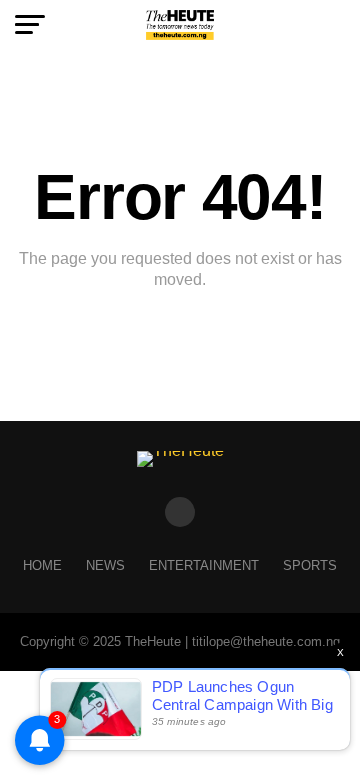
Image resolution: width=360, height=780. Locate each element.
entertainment (204, 565)
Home (42, 565)
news (105, 565)
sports (310, 565)
